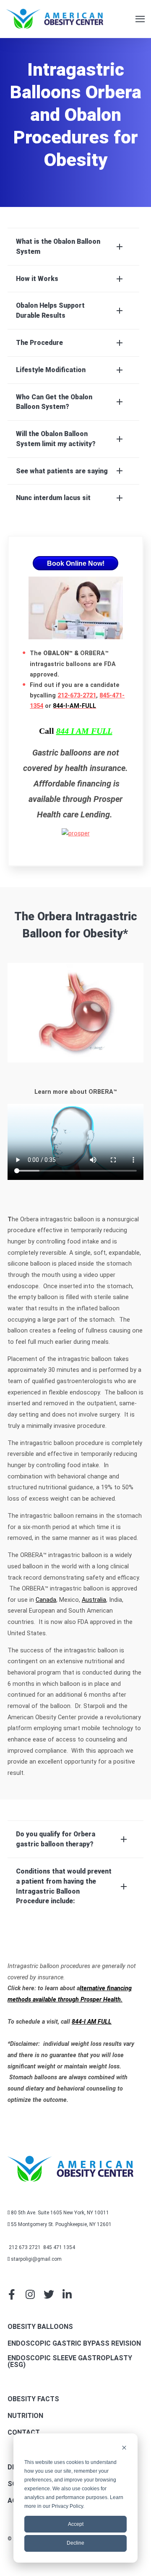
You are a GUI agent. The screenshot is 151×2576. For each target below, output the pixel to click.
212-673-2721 (77, 696)
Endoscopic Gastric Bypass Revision (74, 2344)
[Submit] (130, 235)
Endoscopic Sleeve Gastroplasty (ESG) (70, 2362)
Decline (75, 2543)
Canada (46, 1600)
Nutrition (25, 2416)
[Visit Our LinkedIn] (67, 2294)
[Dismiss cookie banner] (124, 2449)
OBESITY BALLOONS (40, 2327)
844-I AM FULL (92, 2022)
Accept (76, 2524)
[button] (73, 247)
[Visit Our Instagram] (30, 2294)
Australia (94, 1600)
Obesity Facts (33, 2399)
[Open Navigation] (140, 19)
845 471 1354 (59, 2247)
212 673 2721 (25, 2247)
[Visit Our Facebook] (12, 2294)
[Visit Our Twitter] (49, 2294)
